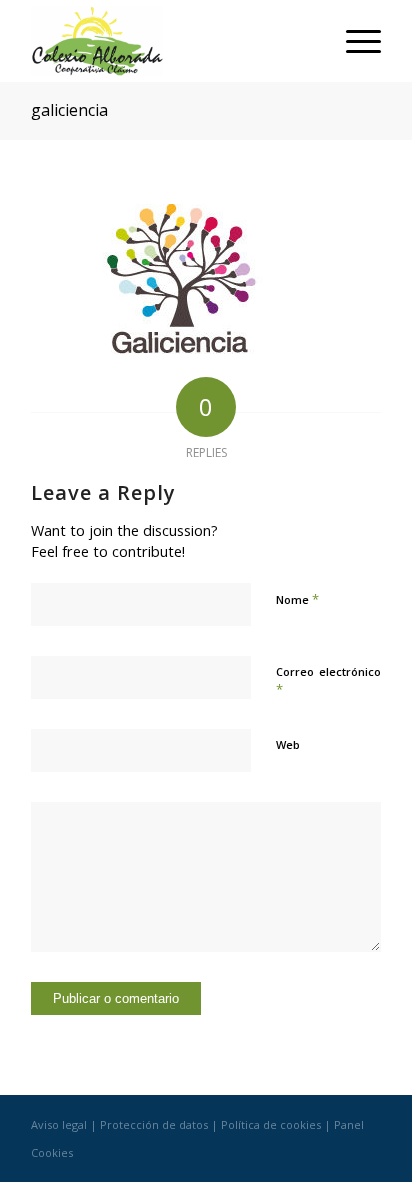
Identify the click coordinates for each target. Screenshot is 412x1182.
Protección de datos (154, 1124)
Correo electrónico (328, 681)
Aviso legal (59, 1124)
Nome (297, 599)
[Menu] (353, 41)
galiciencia (69, 110)
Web (288, 744)
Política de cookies (271, 1124)
